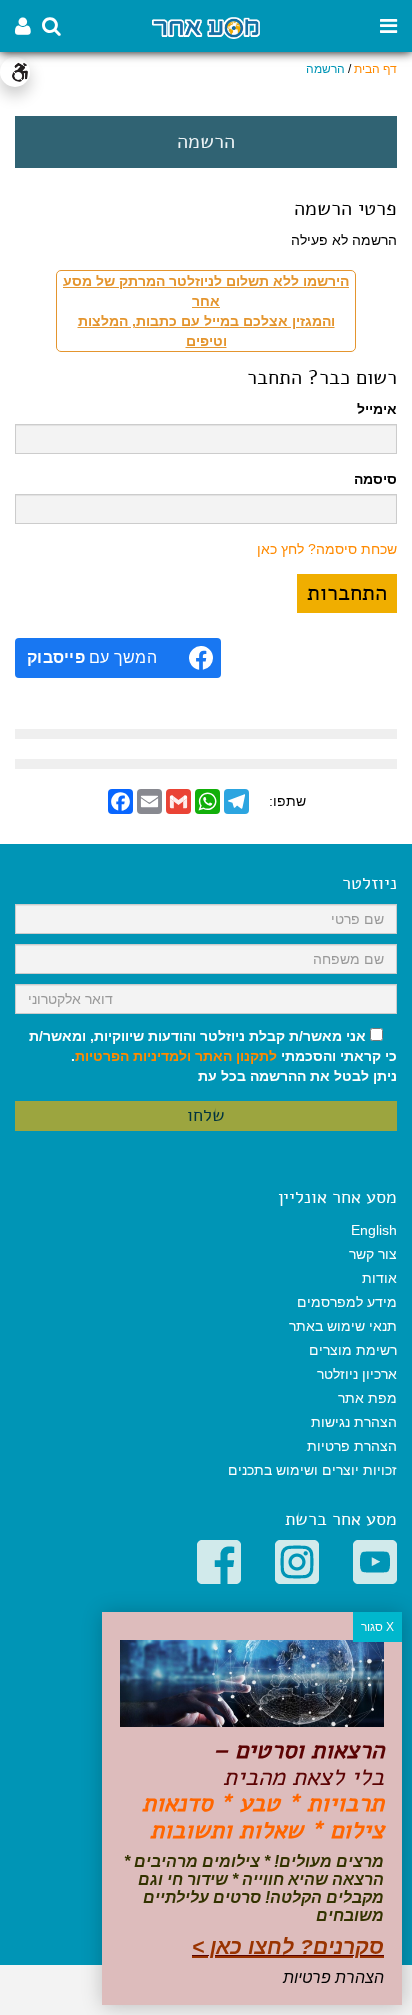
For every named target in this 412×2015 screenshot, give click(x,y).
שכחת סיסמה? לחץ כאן (327, 549)
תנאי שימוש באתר (343, 1326)
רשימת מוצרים (353, 1350)
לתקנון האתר (236, 1056)
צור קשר (373, 1254)
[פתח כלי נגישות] (15, 72)
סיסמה (375, 479)
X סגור (377, 1627)
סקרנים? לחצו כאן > (288, 1946)
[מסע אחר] (205, 26)
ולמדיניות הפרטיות (133, 1056)
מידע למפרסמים (347, 1302)
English (374, 1230)
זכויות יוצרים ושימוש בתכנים (312, 1470)
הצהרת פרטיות (352, 1446)
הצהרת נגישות (354, 1422)
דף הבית (375, 69)
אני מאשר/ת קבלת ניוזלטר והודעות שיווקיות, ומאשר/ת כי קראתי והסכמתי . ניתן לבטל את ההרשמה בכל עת (213, 1056)
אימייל (377, 409)
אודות (379, 1278)
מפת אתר (367, 1398)
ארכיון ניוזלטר (357, 1374)
